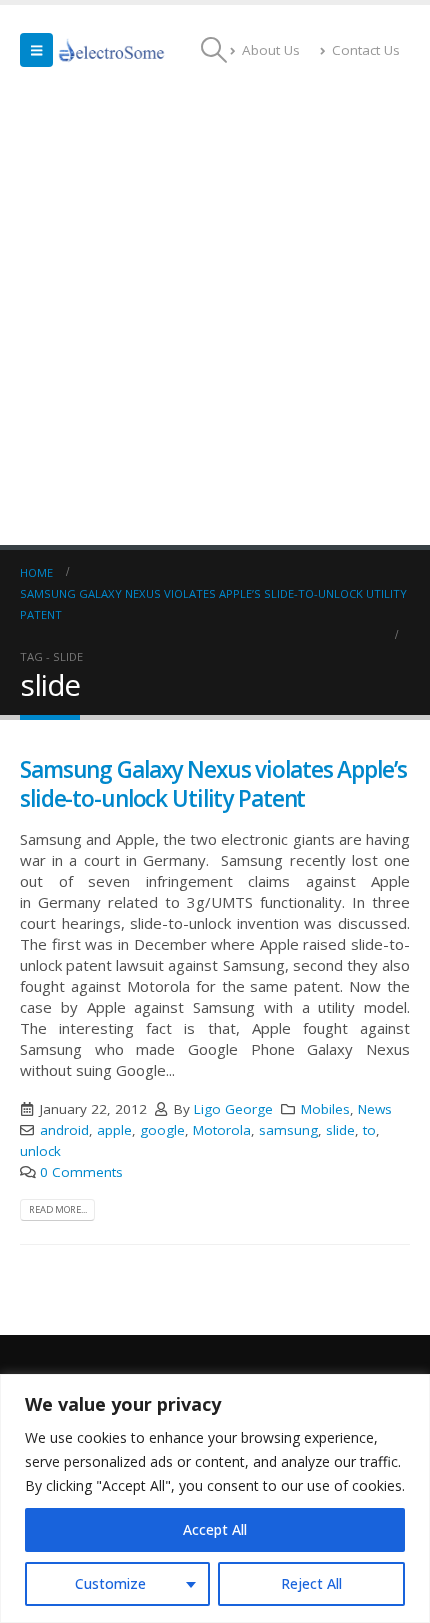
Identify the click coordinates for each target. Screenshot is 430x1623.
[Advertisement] (215, 320)
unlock (40, 1151)
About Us (271, 50)
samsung (288, 1130)
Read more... (58, 1209)
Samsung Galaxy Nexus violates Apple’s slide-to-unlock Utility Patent (213, 784)
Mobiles (325, 1109)
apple (114, 1130)
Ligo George (233, 1109)
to (369, 1130)
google (162, 1130)
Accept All (215, 1529)
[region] (215, 1498)
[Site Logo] (112, 50)
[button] (36, 50)
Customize (110, 1583)
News (375, 1109)
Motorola (222, 1130)
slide (340, 1130)
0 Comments (81, 1172)
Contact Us (366, 50)
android (64, 1130)
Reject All (311, 1583)
